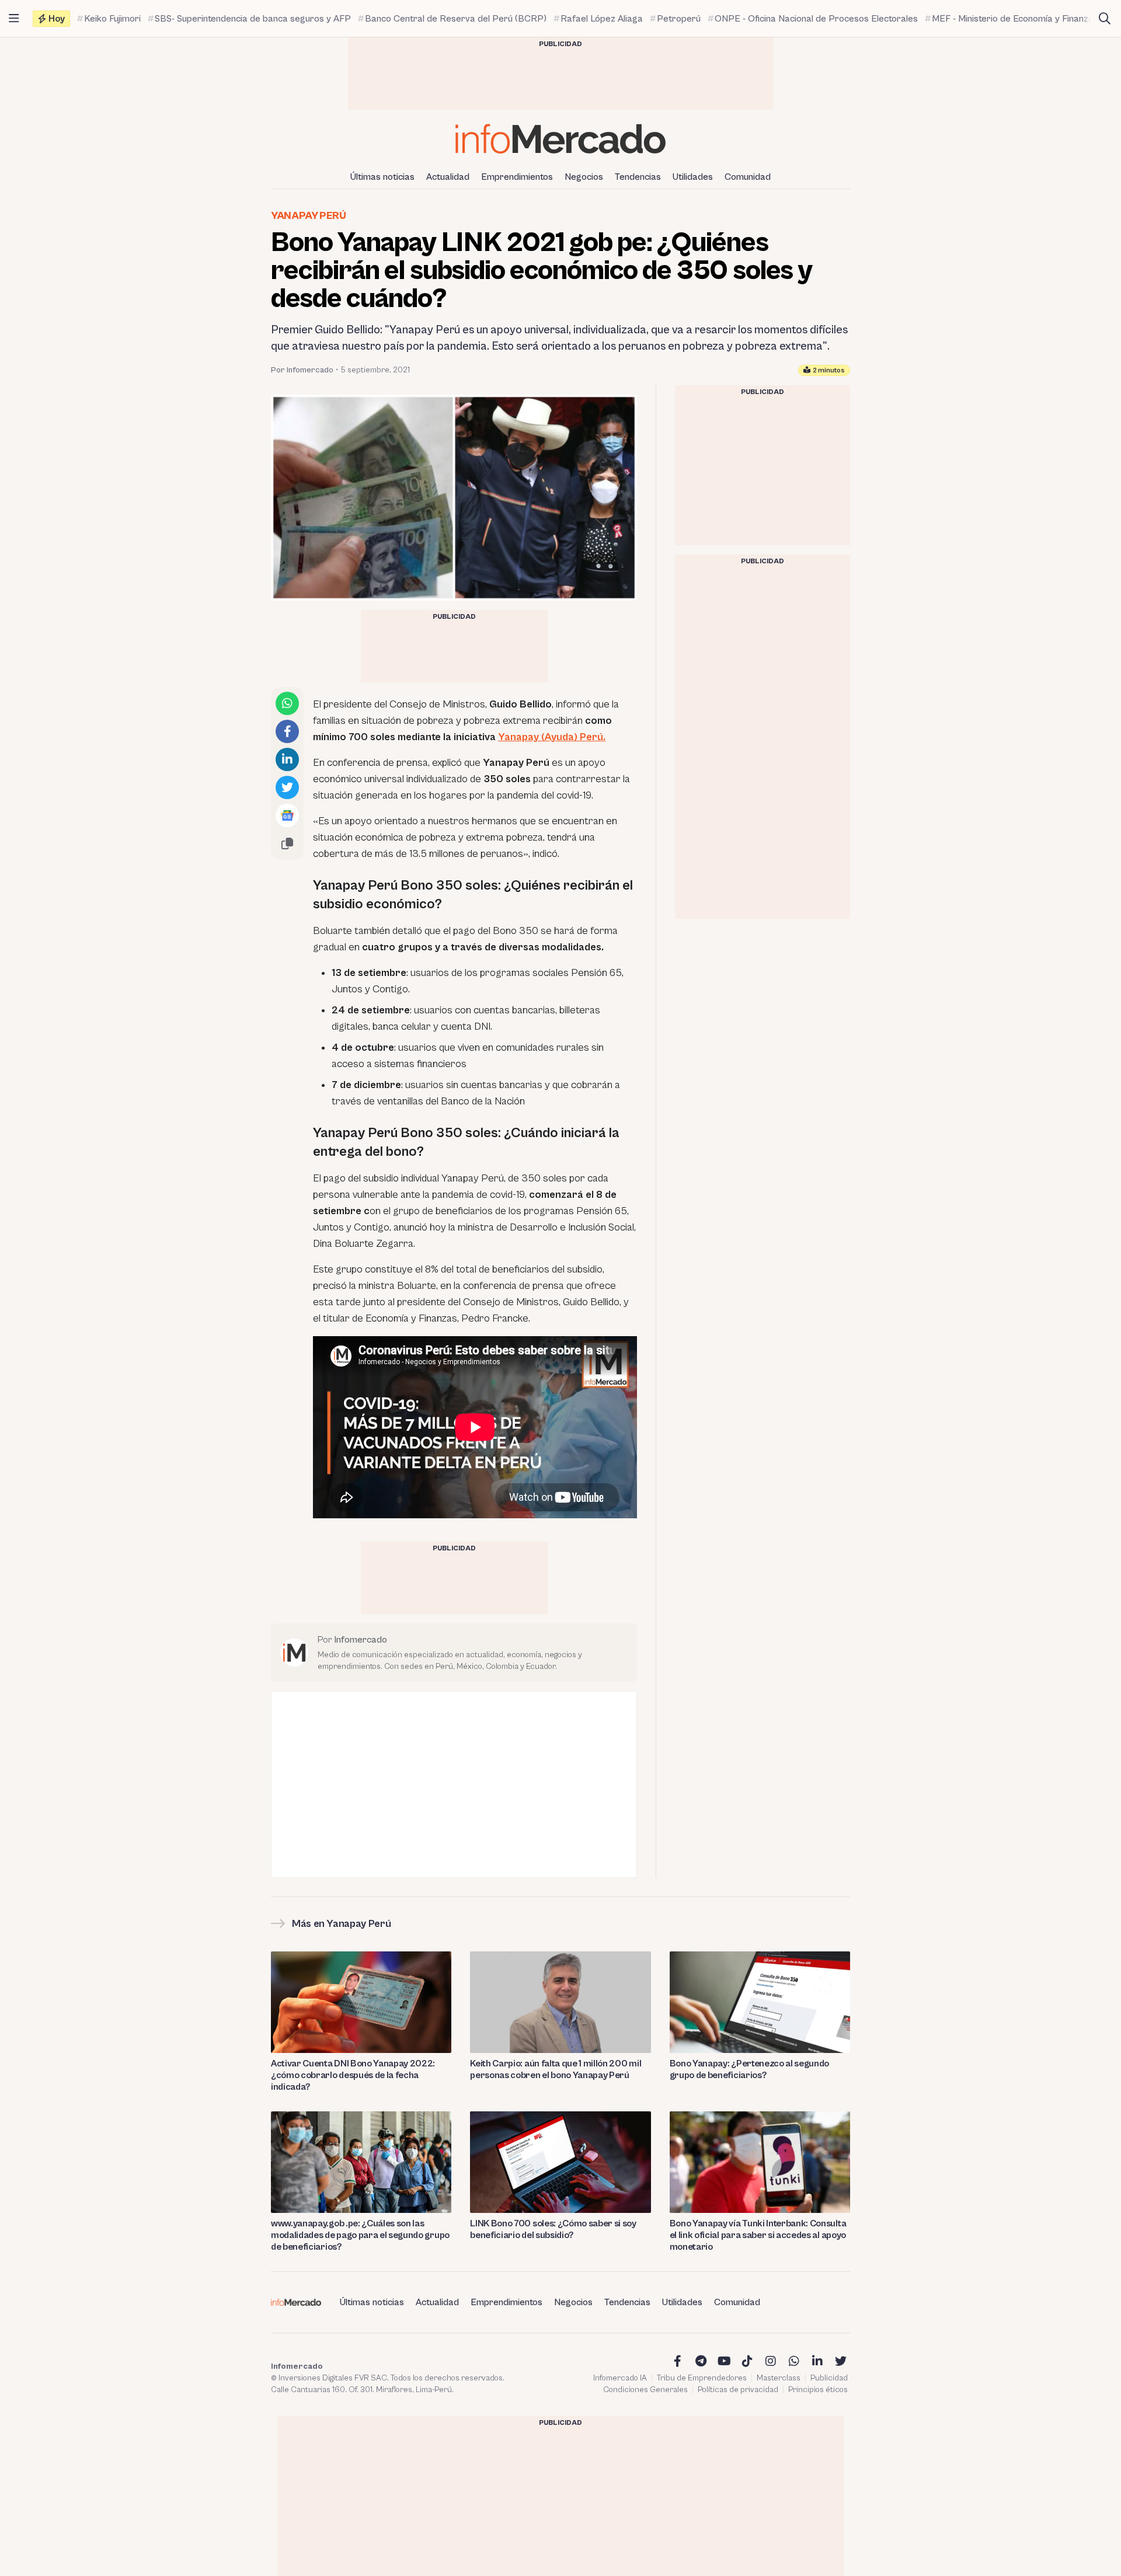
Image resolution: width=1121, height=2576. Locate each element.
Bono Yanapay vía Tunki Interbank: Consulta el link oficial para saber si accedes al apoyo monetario (758, 2235)
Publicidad (829, 2378)
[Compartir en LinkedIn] (287, 759)
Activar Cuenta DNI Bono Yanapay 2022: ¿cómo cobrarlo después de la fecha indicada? (353, 2075)
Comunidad (748, 177)
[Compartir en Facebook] (287, 731)
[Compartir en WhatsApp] (287, 703)
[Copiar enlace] (287, 843)
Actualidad (448, 177)
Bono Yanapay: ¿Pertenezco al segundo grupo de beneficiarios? (749, 2069)
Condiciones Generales (645, 2390)
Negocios (584, 177)
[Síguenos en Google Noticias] (287, 815)
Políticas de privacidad (738, 2390)
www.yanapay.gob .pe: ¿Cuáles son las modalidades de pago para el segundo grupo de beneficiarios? (360, 2235)
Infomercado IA (620, 2378)
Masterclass (779, 2378)
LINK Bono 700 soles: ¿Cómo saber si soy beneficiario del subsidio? (553, 2229)
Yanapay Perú (309, 216)
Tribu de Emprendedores (702, 2378)
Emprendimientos (517, 177)
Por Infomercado (302, 370)
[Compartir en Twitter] (287, 787)
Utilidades (693, 177)
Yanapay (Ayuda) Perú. (552, 737)
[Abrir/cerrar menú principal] (14, 19)
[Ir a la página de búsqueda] (1105, 19)
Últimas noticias (382, 177)
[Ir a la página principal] (560, 139)
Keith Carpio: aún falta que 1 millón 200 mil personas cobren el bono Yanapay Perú (556, 2069)
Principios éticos (818, 2390)
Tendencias (638, 177)
